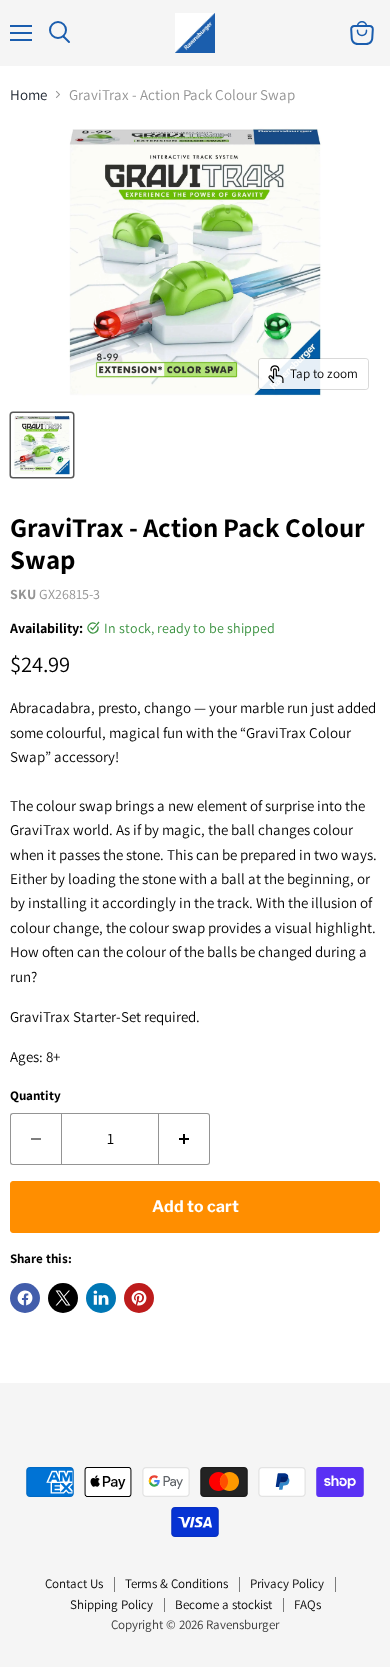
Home (28, 94)
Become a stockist (223, 1604)
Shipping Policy (111, 1604)
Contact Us (74, 1583)
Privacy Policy (287, 1583)
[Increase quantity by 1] (184, 1139)
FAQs (307, 1604)
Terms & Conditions (176, 1583)
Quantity (35, 1095)
